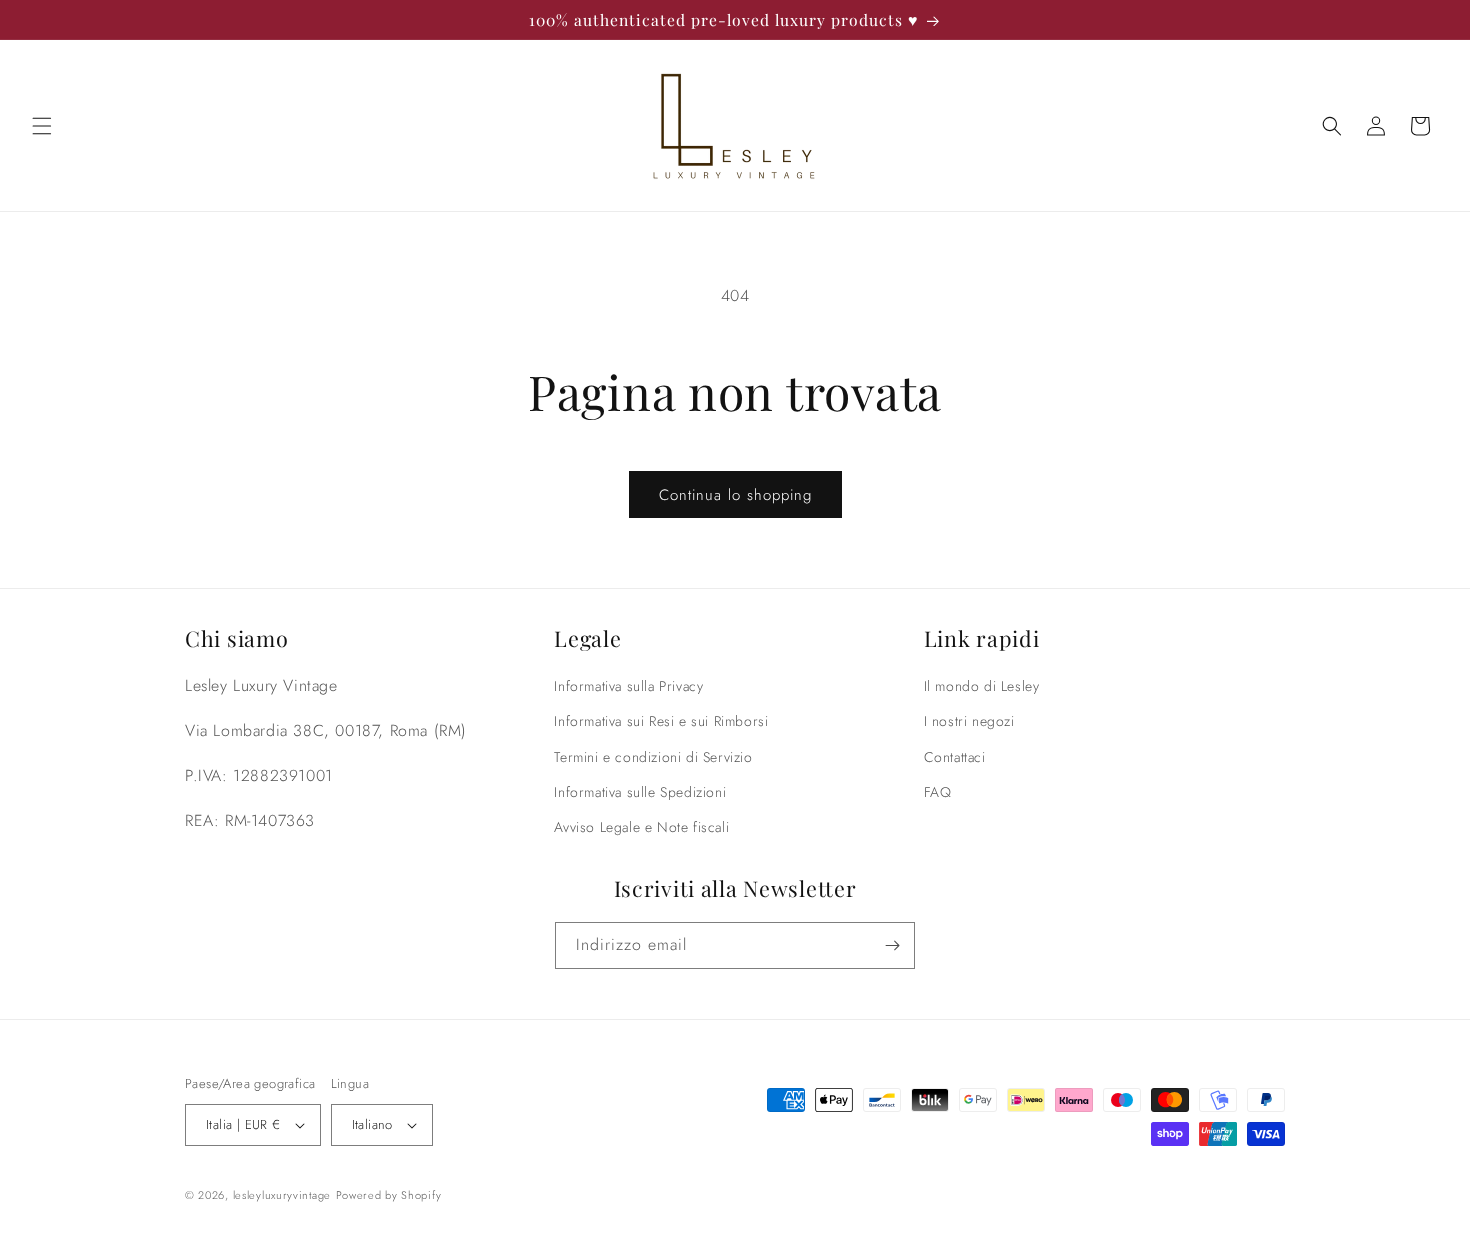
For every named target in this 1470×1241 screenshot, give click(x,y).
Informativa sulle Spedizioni (640, 792)
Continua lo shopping (735, 495)
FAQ (938, 792)
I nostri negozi (969, 721)
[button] (42, 126)
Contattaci (955, 757)
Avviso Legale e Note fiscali (641, 827)
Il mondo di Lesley (982, 686)
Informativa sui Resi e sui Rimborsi (661, 721)
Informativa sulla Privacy (628, 686)
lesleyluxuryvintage (282, 1195)
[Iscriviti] (892, 945)
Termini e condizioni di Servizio (653, 757)
